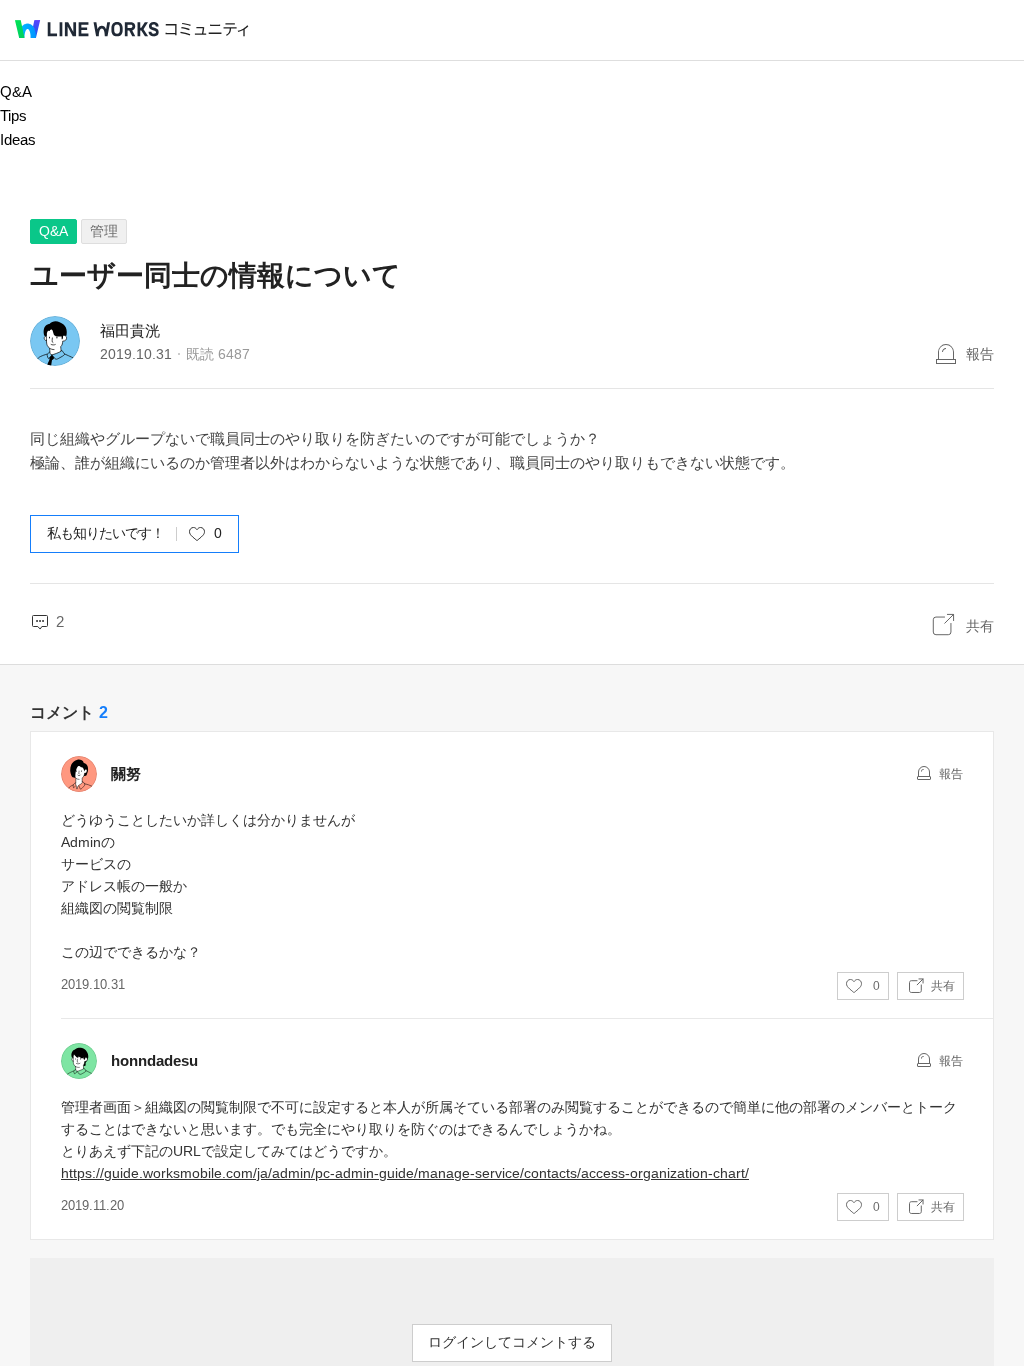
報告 (980, 354)
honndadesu (154, 1060)
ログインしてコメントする (512, 1342)
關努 (126, 773)
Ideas (18, 139)
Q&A (16, 91)
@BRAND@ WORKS (87, 29)
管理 (104, 231)
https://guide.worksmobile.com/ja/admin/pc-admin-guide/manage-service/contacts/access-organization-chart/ (405, 1173)
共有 (980, 626)
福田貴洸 (130, 330)
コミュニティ (207, 29)
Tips (13, 115)
